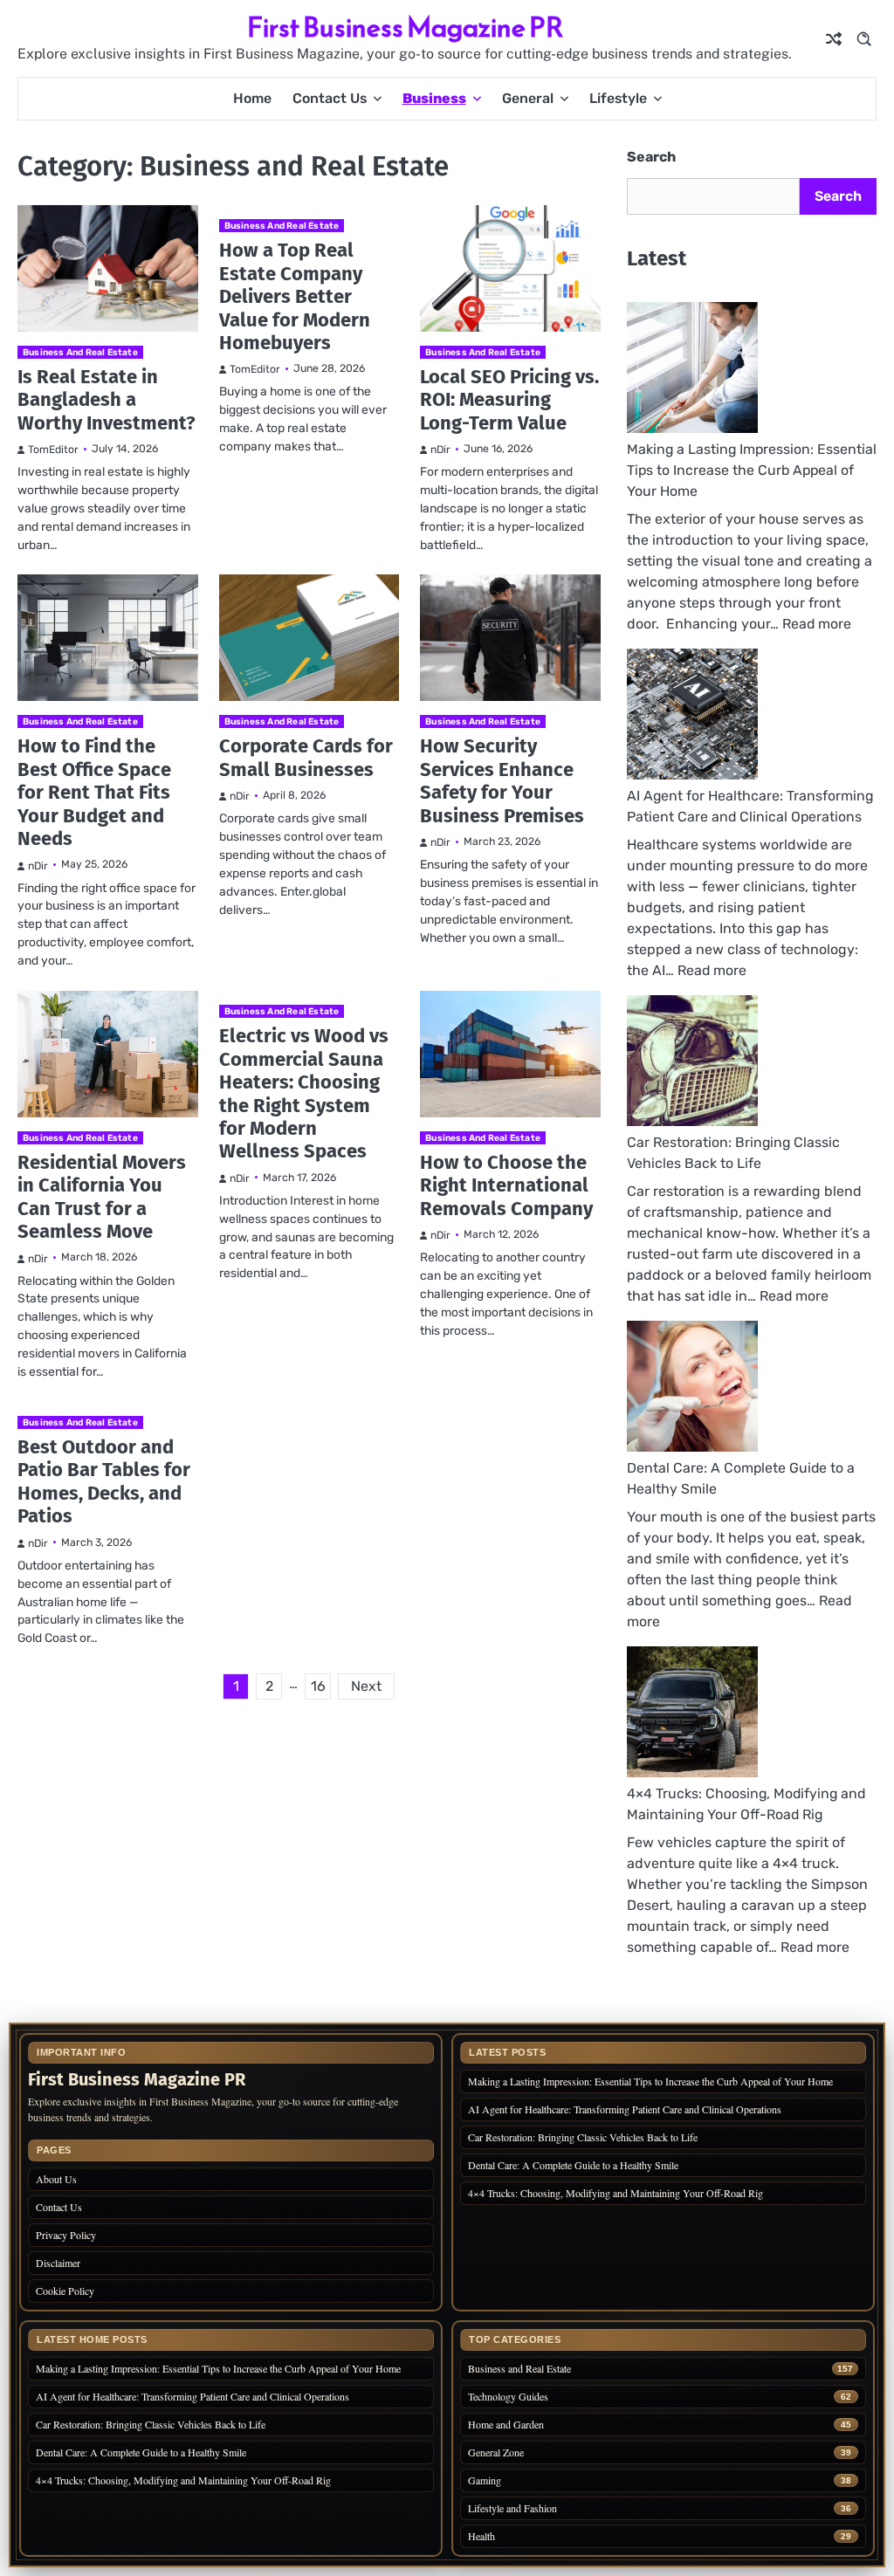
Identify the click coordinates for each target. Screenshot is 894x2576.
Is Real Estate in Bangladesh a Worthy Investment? (107, 400)
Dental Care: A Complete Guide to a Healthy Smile (573, 2165)
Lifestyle (618, 98)
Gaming (485, 2480)
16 (318, 1686)
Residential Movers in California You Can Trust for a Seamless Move (102, 1197)
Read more (817, 624)
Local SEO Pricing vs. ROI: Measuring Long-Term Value (509, 400)
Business (434, 98)
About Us (56, 2179)
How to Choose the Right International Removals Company (506, 1185)
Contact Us (330, 98)
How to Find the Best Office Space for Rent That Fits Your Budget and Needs (94, 792)
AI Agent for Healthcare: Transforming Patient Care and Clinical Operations (625, 2109)
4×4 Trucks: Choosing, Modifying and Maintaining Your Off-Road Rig (615, 2193)
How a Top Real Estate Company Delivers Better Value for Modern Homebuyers (295, 296)
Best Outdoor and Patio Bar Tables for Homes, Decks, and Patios (104, 1481)
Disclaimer (58, 2263)
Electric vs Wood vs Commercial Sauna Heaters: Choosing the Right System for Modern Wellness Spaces (304, 1093)
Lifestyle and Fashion (512, 2508)
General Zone (496, 2452)
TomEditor (53, 450)
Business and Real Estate (80, 352)
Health (481, 2536)
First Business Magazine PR (405, 27)
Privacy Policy (66, 2235)
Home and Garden (506, 2425)
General (528, 98)
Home (252, 98)
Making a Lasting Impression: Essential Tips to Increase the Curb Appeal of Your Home (752, 470)
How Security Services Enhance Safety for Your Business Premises (502, 780)
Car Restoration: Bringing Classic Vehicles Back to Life (583, 2137)
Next (366, 1686)
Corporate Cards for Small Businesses (306, 757)
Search (651, 157)
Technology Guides (508, 2397)
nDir (440, 450)
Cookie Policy (65, 2291)
